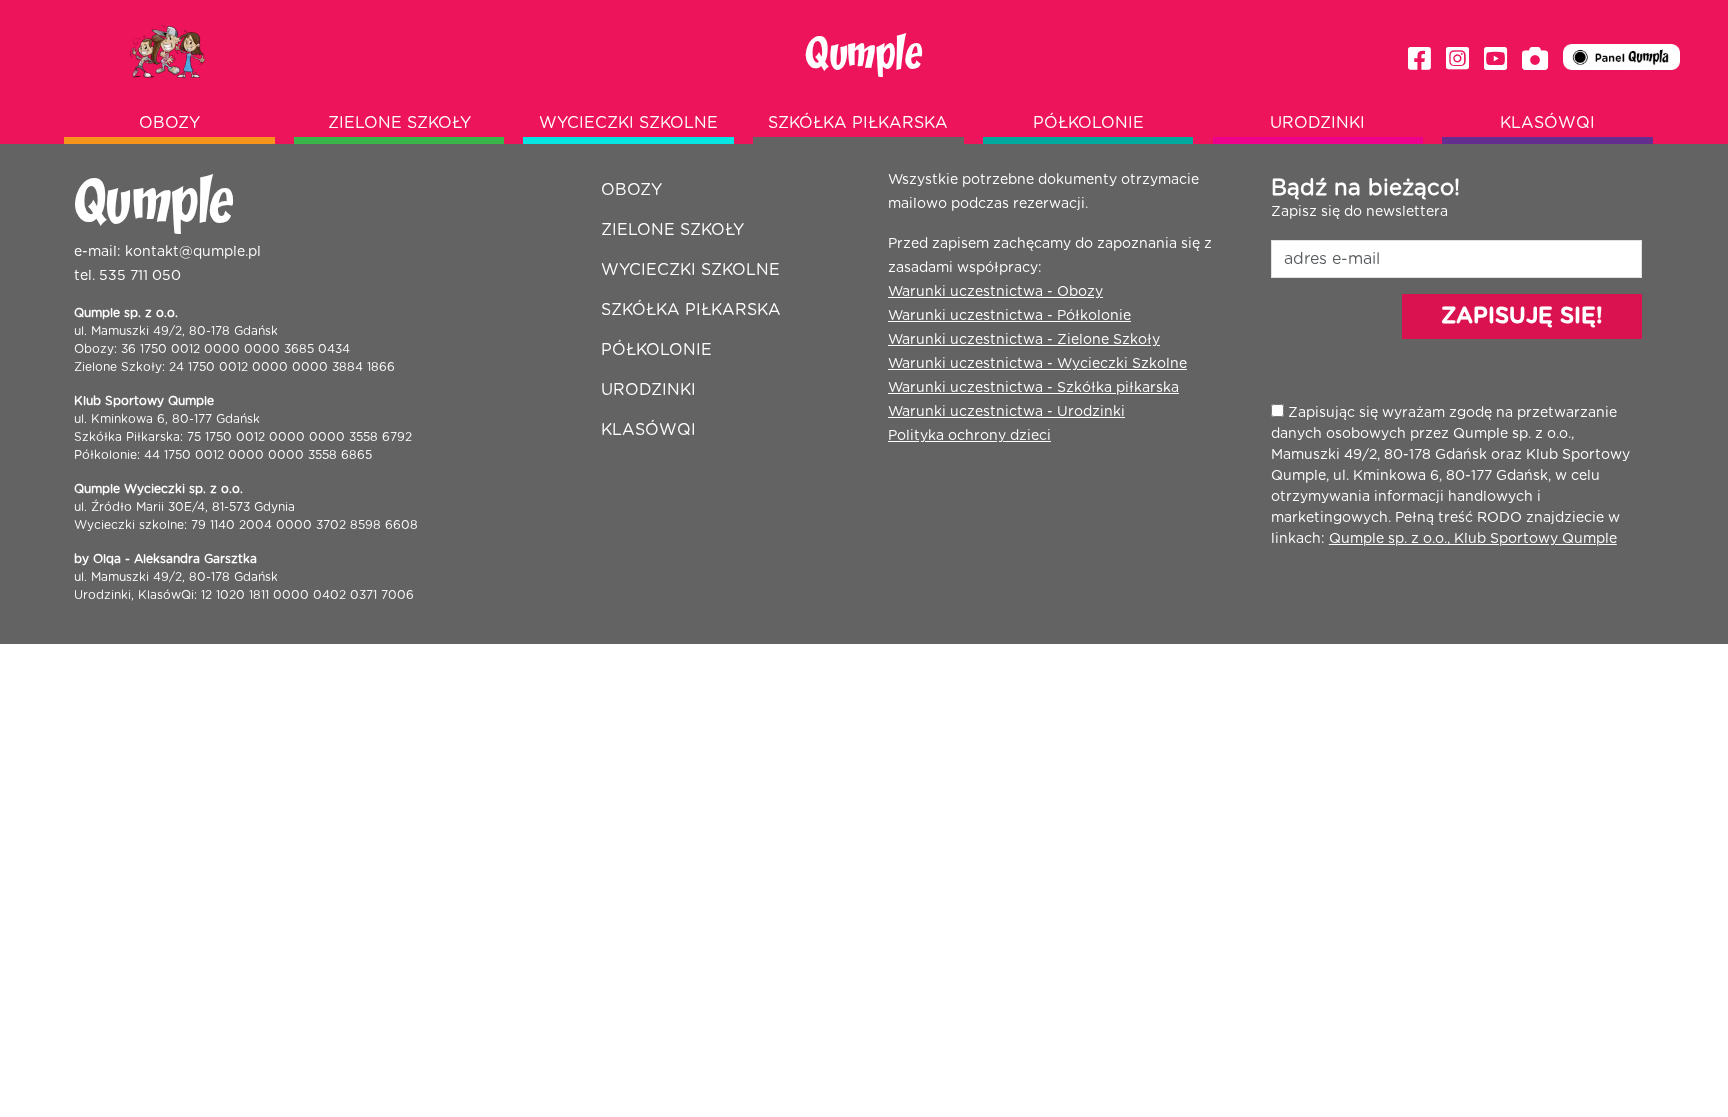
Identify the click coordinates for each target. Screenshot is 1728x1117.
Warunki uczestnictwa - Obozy (995, 292)
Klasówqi (1547, 123)
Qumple (864, 55)
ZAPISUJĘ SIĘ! (1522, 316)
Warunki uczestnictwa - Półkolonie (1009, 316)
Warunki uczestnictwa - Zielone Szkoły (1024, 340)
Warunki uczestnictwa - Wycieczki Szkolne (1037, 364)
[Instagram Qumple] (1457, 59)
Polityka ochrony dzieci (969, 436)
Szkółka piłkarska (858, 123)
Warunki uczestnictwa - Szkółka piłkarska (1033, 388)
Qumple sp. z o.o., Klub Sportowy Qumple (1473, 539)
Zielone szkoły (399, 123)
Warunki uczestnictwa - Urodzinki (1006, 412)
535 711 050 (140, 276)
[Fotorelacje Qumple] (1535, 59)
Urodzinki (1317, 123)
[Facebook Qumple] (1419, 59)
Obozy (169, 123)
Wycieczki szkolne (628, 123)
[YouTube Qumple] (1495, 59)
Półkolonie (1088, 123)
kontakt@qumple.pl (193, 252)
